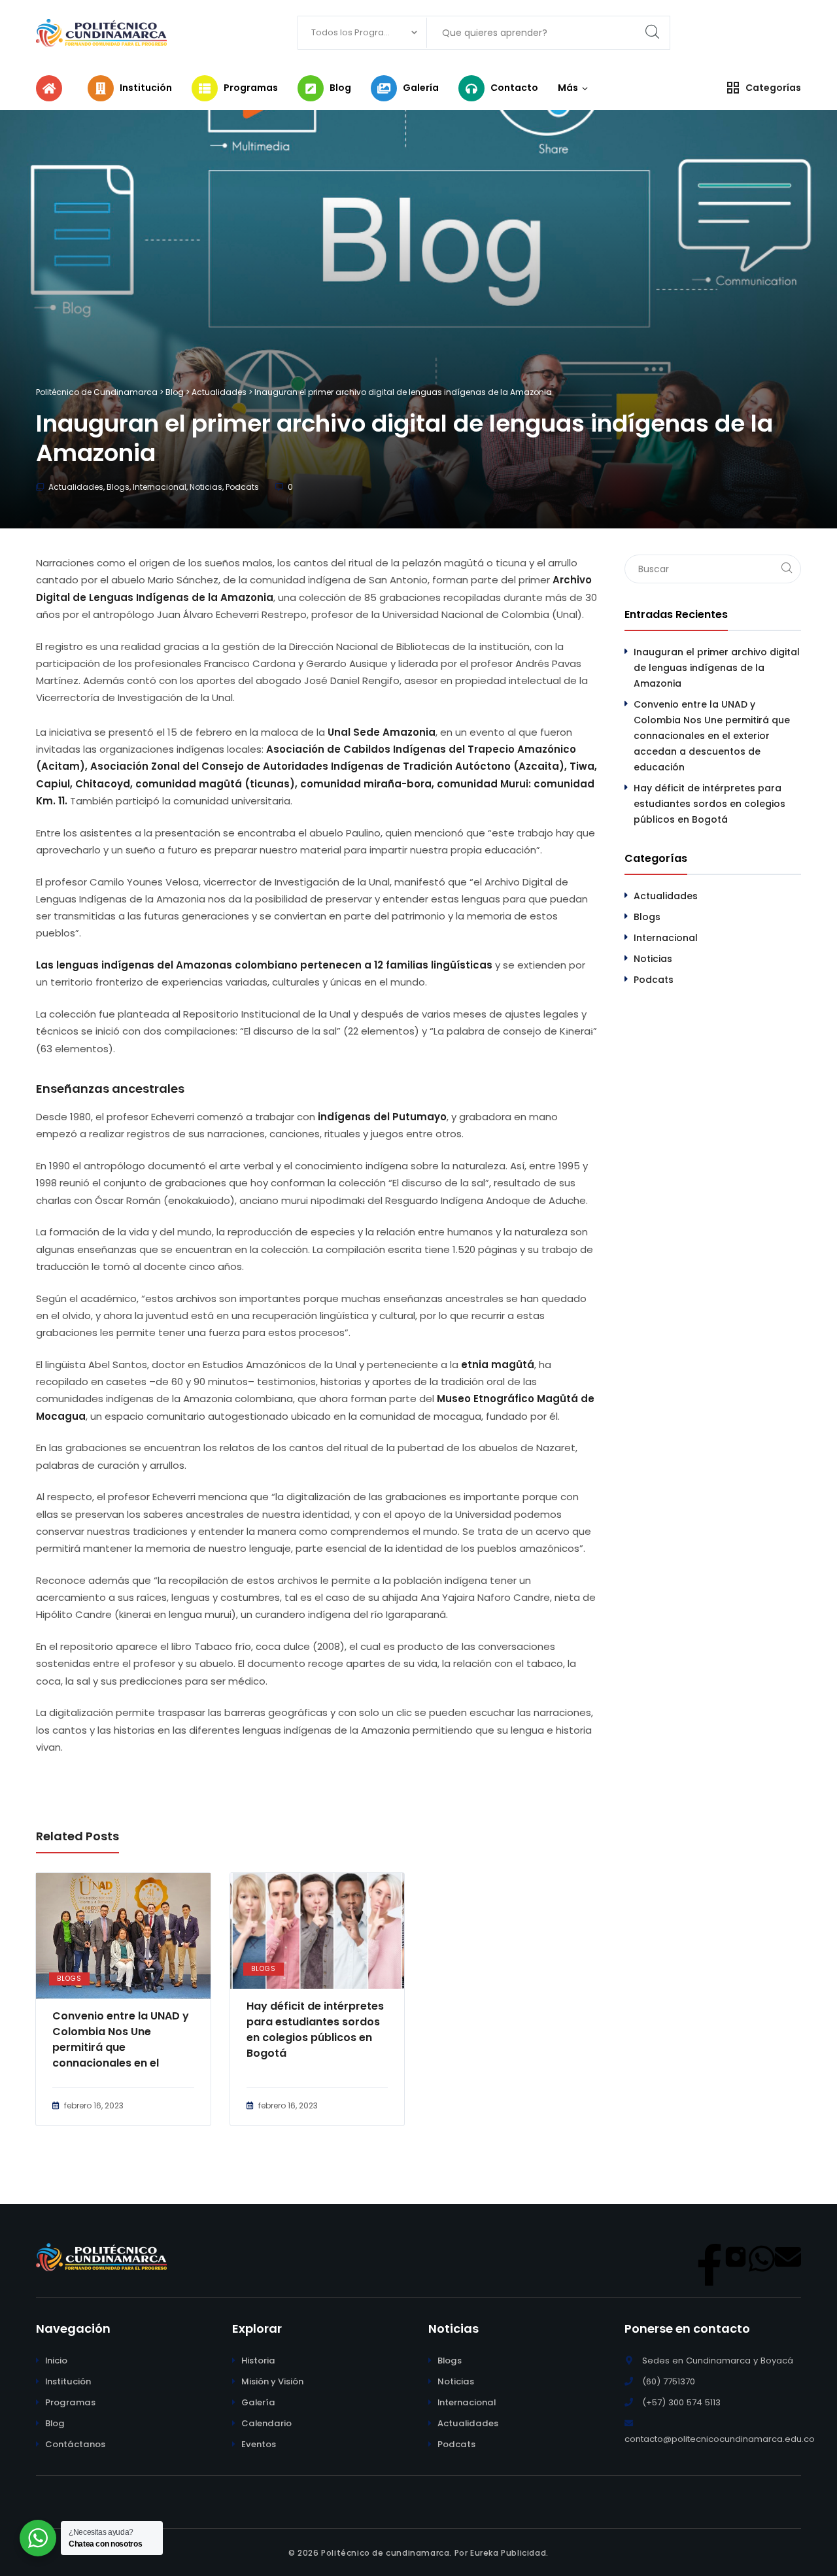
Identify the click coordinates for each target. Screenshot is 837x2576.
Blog (55, 2423)
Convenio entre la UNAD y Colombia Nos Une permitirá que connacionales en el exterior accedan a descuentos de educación (122, 2040)
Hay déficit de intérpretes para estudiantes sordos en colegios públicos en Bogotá (315, 2030)
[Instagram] (736, 2257)
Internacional (160, 487)
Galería (258, 2402)
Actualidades (76, 487)
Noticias (206, 487)
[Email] (788, 2257)
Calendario (266, 2423)
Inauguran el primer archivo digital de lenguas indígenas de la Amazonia (717, 668)
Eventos (259, 2444)
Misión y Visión (272, 2381)
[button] (568, 88)
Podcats (242, 487)
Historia (258, 2361)
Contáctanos (75, 2444)
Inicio (56, 2361)
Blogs (118, 487)
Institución (68, 2381)
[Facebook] (709, 2257)
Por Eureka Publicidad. (500, 2553)
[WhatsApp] (762, 2257)
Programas (70, 2402)
